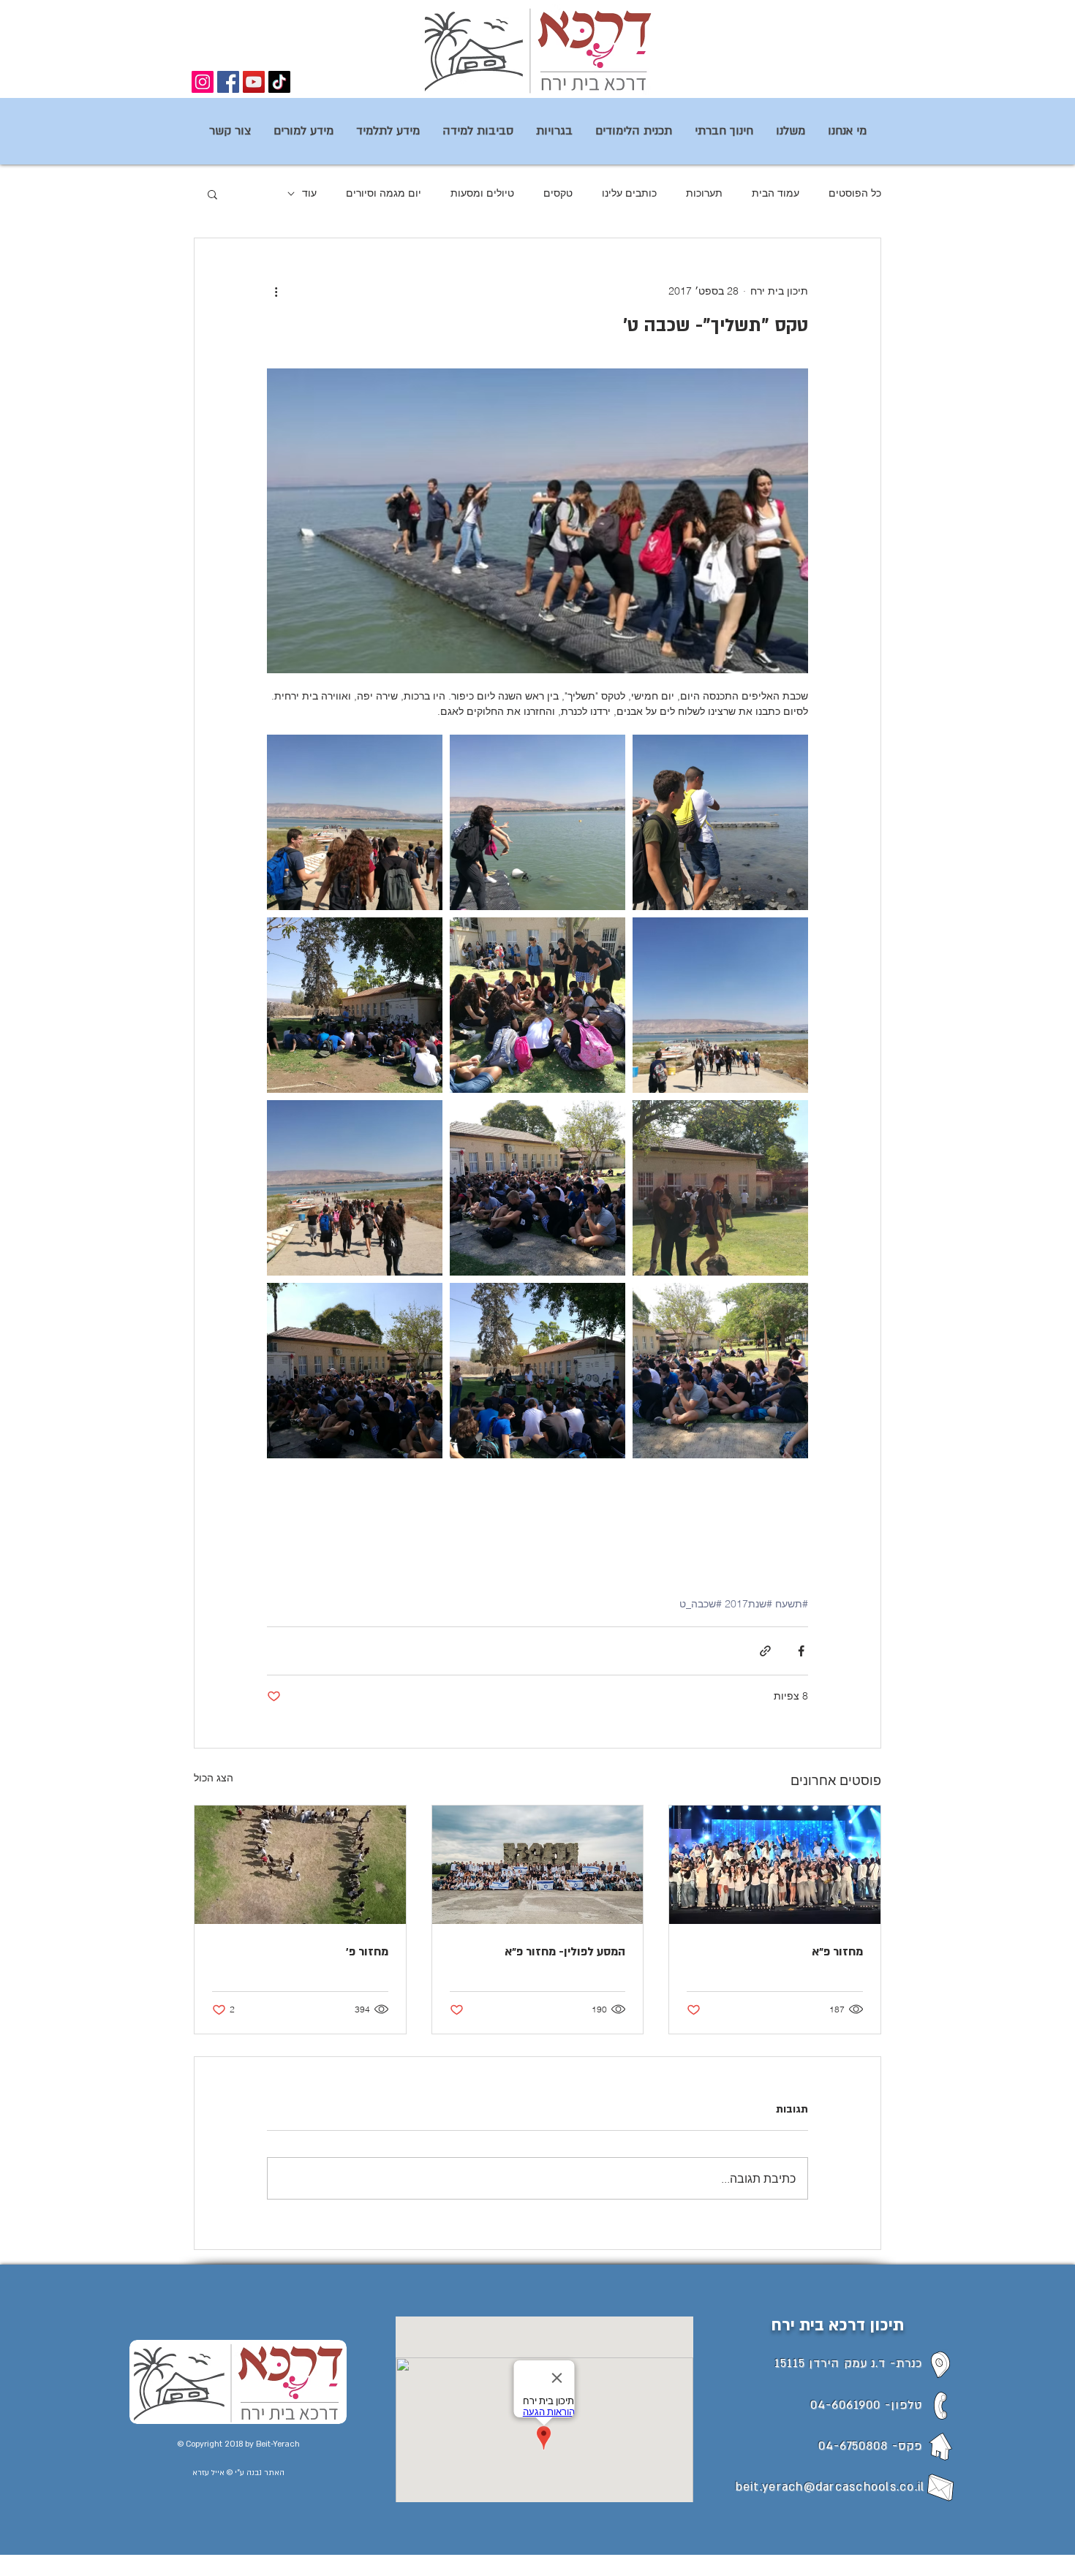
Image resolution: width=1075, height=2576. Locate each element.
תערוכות (704, 193)
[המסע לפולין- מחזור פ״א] (538, 1865)
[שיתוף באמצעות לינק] (765, 1651)
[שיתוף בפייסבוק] (801, 1651)
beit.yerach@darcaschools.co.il (830, 2487)
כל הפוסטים (855, 193)
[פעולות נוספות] (276, 291)
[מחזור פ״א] (775, 1865)
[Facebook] (228, 82)
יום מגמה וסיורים (384, 193)
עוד (309, 193)
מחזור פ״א (837, 1952)
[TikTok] (279, 82)
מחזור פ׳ (367, 1952)
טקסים (558, 193)
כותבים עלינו (629, 193)
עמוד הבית (776, 193)
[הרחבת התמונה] (720, 822)
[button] (212, 194)
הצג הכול (214, 1778)
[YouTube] (254, 82)
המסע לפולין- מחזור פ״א (565, 1952)
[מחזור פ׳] (300, 1865)
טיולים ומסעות (482, 193)
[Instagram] (203, 82)
